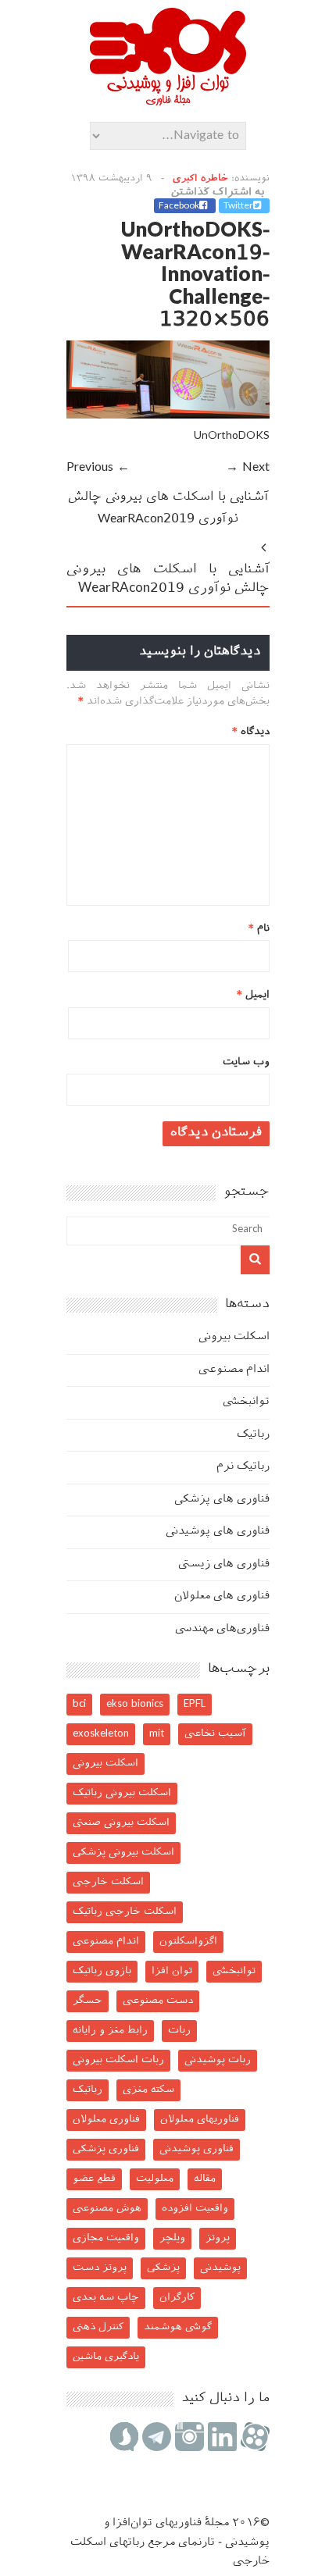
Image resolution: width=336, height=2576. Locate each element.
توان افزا (172, 1971)
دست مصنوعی (158, 2001)
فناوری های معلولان (222, 1596)
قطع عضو (94, 2179)
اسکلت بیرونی (234, 1337)
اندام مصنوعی (234, 1370)
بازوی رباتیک (102, 1971)
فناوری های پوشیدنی (218, 1532)
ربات (179, 2031)
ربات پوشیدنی (218, 2060)
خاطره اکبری (200, 179)
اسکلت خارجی (108, 1882)
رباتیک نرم (243, 1467)
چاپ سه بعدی (106, 2298)
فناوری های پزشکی (222, 1500)
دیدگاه (251, 732)
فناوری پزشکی (106, 2149)
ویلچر (172, 2238)
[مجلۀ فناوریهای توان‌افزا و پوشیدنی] (168, 101)
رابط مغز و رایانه (110, 2031)
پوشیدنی (220, 2268)
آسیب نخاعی (215, 1734)
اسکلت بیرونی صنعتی (121, 1823)
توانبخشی (246, 1402)
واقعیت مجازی (106, 2238)
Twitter (238, 206)
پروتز (218, 2238)
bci (79, 1704)
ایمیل (253, 995)
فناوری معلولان (106, 2120)
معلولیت (155, 2179)
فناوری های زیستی (224, 1564)
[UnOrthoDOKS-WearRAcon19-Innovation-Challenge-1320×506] (168, 416)
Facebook (179, 206)
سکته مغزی (148, 2090)
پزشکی (163, 2268)
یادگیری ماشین (106, 2357)
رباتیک (253, 1435)
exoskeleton (101, 1734)
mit (157, 1734)
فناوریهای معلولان (200, 2120)
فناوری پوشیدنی (197, 2149)
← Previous (98, 468)
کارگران (177, 2298)
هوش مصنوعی (107, 2209)
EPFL (195, 1704)
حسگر (88, 2001)
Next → (248, 468)
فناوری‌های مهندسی (222, 1629)
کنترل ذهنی (98, 2327)
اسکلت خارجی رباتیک (125, 1912)
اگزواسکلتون (188, 1942)
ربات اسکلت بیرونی (118, 2060)
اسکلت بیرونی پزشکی (123, 1853)
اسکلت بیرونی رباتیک (122, 1793)
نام (259, 929)
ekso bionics (135, 1704)
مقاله (205, 2179)
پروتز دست (100, 2268)
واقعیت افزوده (195, 2209)
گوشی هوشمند (178, 2327)
